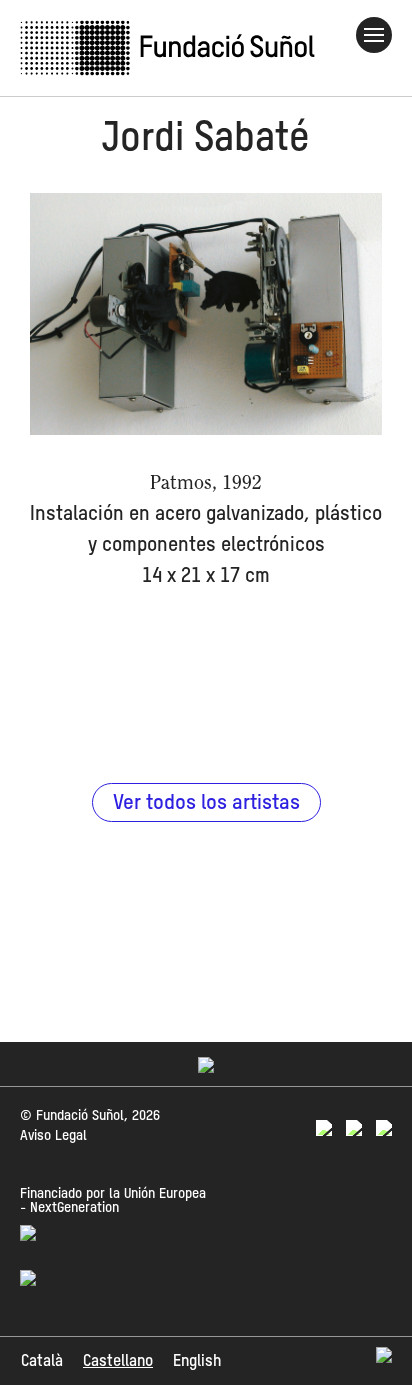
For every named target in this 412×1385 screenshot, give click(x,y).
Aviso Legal (53, 1136)
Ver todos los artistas (206, 803)
